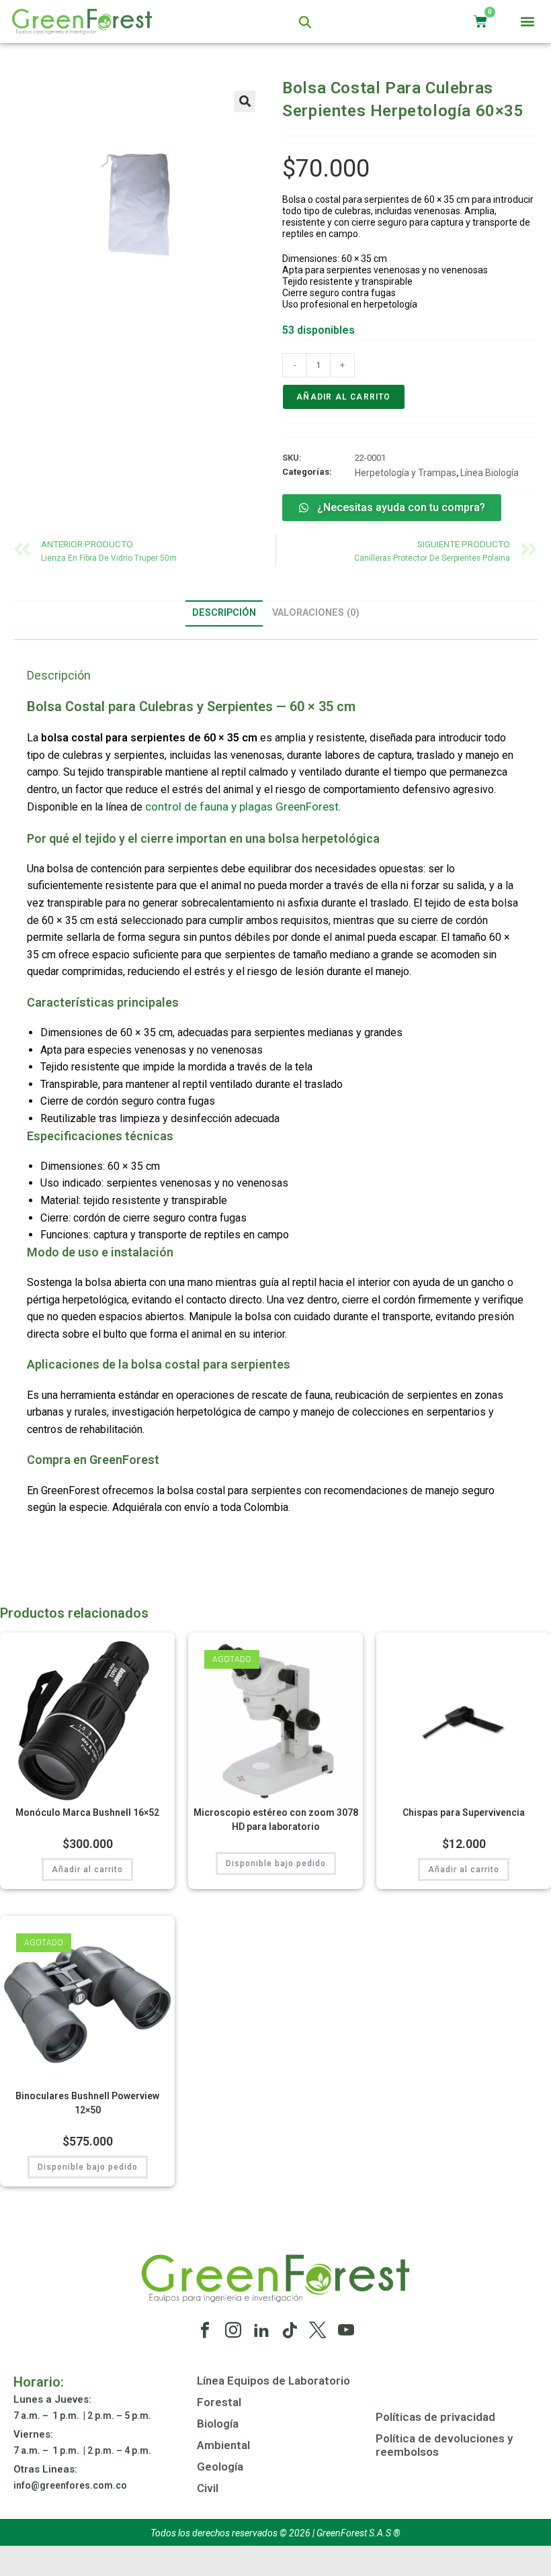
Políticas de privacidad (435, 2417)
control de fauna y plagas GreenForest (242, 807)
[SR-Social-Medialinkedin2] (261, 2330)
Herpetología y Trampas (406, 473)
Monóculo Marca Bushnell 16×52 (87, 1812)
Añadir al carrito (343, 397)
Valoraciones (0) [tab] (316, 613)
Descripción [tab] (224, 613)
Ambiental (223, 2445)
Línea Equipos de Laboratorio (273, 2381)
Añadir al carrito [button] (87, 1870)
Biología (218, 2424)
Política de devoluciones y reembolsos (444, 2445)
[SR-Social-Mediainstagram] (233, 2330)
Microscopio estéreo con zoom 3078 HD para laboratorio (276, 1820)
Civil (208, 2488)
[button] (528, 22)
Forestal (219, 2402)
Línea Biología (490, 473)
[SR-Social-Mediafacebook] (205, 2330)
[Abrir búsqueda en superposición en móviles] (305, 22)
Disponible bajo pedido (276, 1864)
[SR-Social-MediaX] (318, 2330)
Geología (220, 2467)
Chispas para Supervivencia (464, 1812)
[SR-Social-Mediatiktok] (290, 2330)
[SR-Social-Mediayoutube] (346, 2330)
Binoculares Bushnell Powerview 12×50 (87, 2103)
